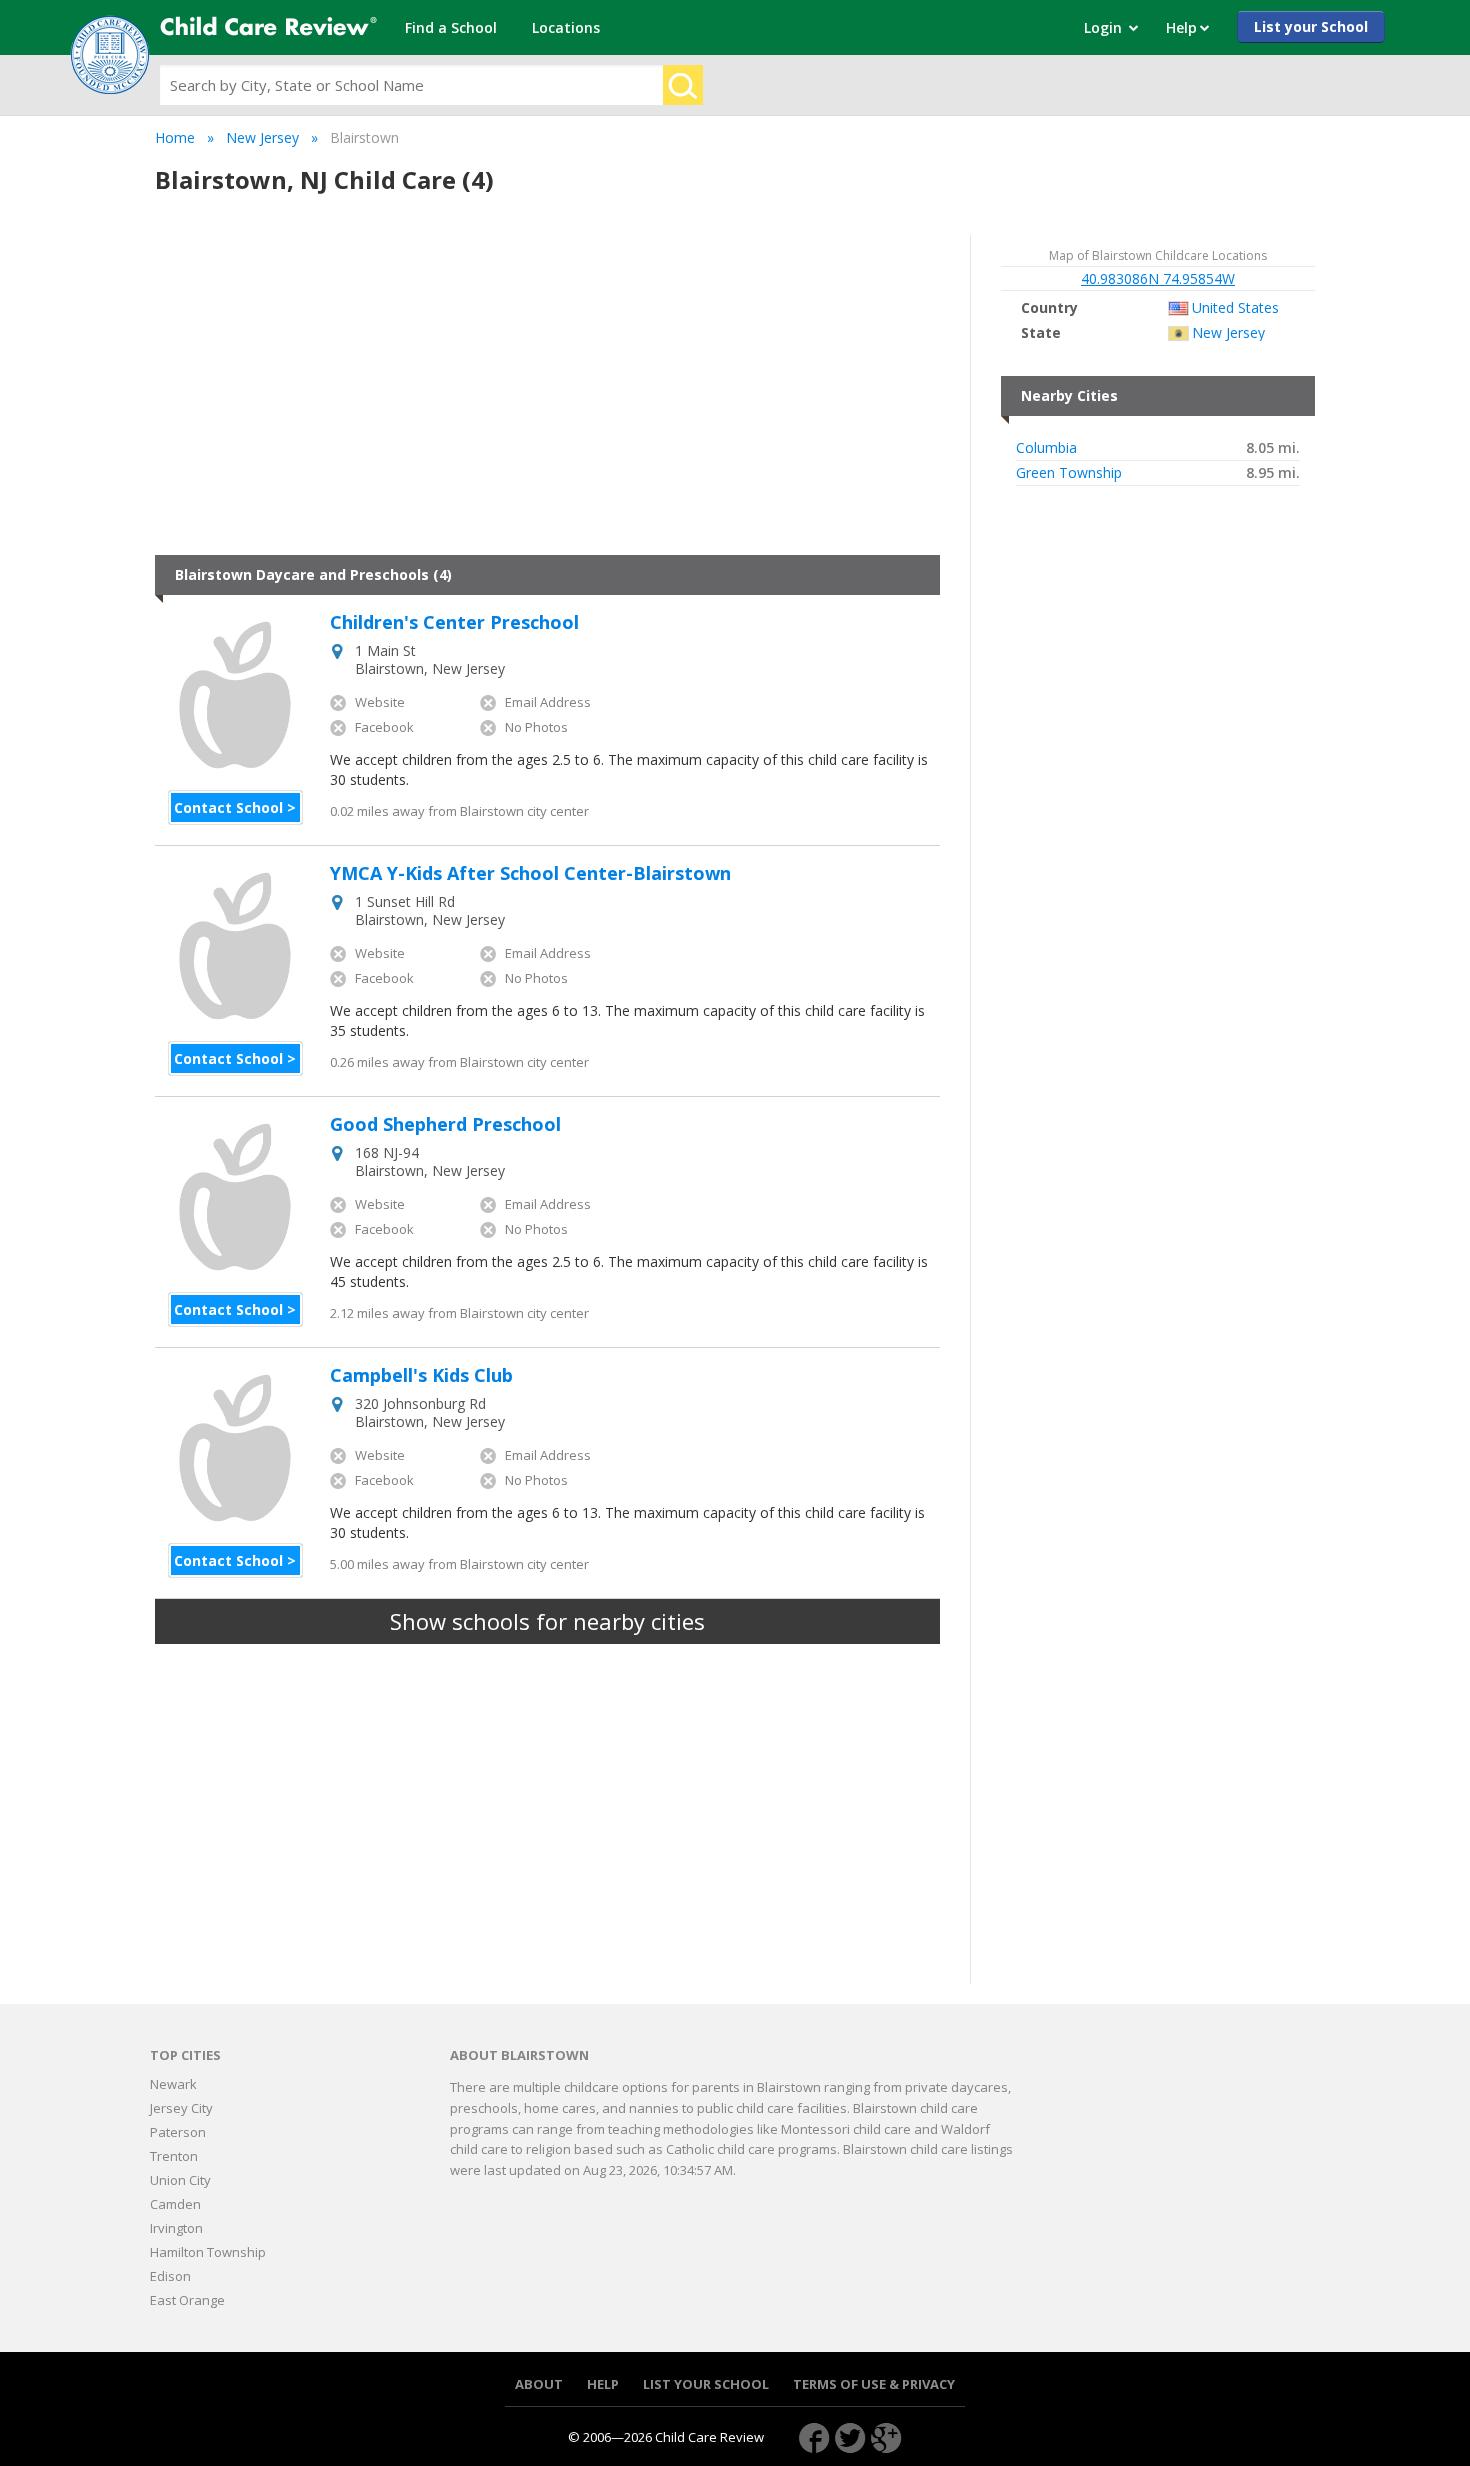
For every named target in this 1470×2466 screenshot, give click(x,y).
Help (603, 2384)
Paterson (178, 2132)
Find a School (451, 27)
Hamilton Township (208, 2252)
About (539, 2384)
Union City (180, 2180)
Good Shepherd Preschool (445, 1125)
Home (175, 137)
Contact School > (235, 807)
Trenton (174, 2156)
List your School (1311, 26)
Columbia (1046, 448)
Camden (175, 2204)
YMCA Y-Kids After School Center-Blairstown (530, 874)
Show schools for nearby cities (547, 1621)
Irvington (176, 2228)
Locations (566, 27)
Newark (173, 2084)
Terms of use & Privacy (874, 2384)
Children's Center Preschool (454, 623)
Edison (170, 2276)
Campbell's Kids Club (421, 1376)
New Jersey (262, 137)
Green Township (1069, 473)
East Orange (187, 2300)
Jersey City (181, 2108)
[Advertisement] (547, 395)
